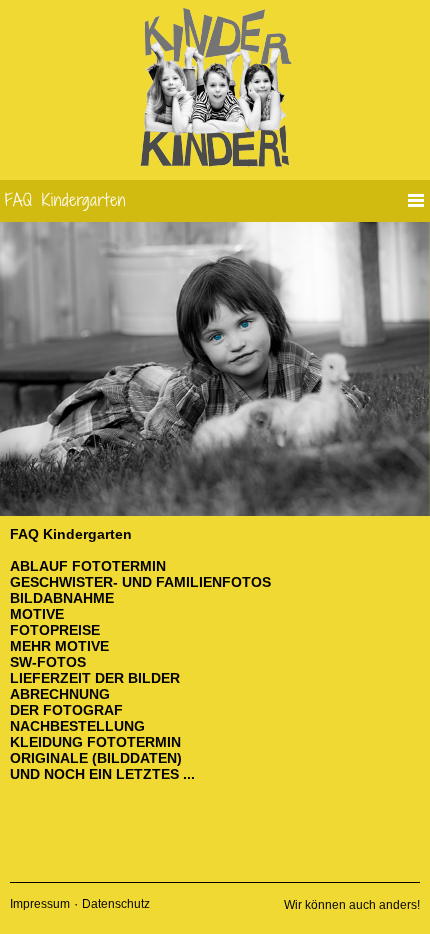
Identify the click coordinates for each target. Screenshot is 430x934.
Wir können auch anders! (352, 905)
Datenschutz (116, 904)
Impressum (40, 904)
